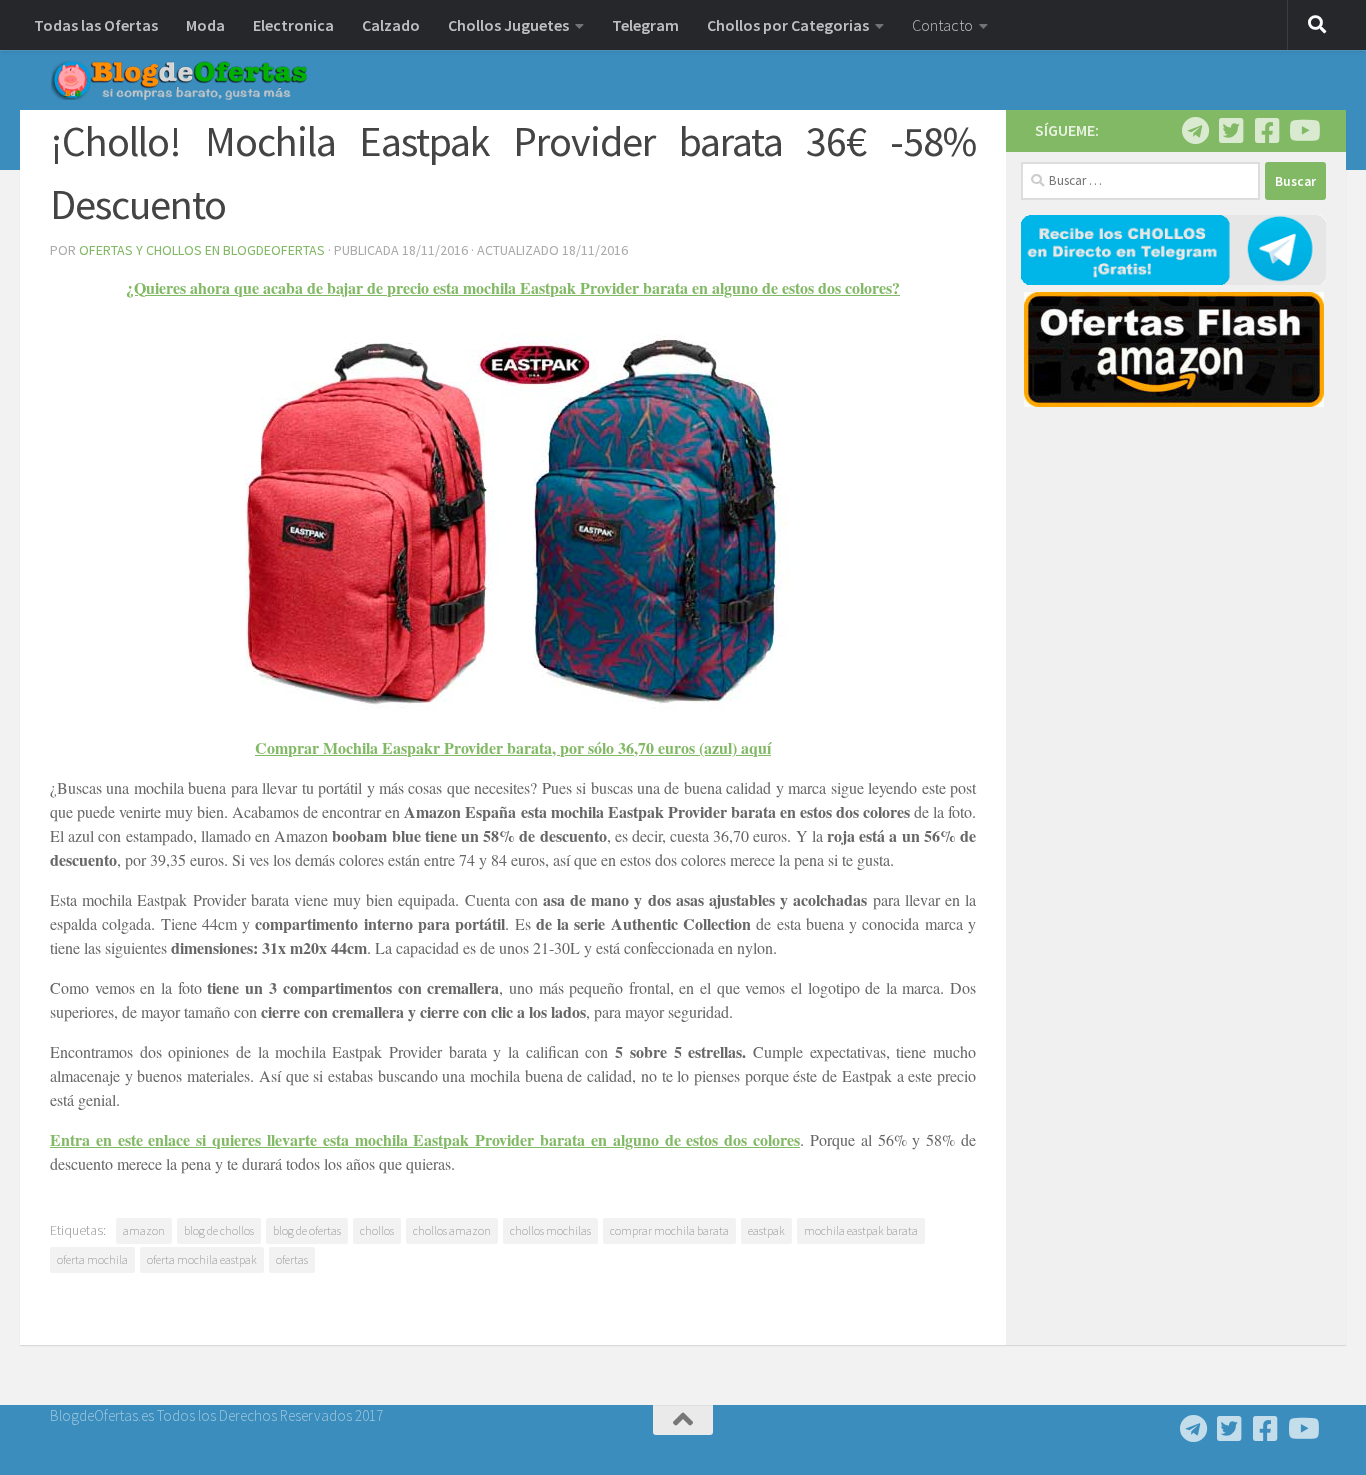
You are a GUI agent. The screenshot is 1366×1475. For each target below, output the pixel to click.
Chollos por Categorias (788, 25)
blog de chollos (219, 1230)
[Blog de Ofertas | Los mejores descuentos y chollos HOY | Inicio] (179, 80)
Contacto (942, 25)
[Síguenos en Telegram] (1195, 131)
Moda (205, 25)
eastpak (766, 1230)
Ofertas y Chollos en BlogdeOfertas (202, 250)
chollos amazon (452, 1230)
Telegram (645, 25)
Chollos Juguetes (508, 25)
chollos (377, 1230)
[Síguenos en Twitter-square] (1231, 131)
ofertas (292, 1259)
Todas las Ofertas (96, 25)
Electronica (293, 25)
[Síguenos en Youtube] (1303, 131)
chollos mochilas (550, 1230)
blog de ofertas (307, 1230)
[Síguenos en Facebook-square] (1267, 131)
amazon (144, 1230)
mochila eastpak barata (861, 1230)
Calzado (391, 25)
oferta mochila (92, 1259)
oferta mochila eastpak (202, 1259)
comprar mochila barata (669, 1230)
